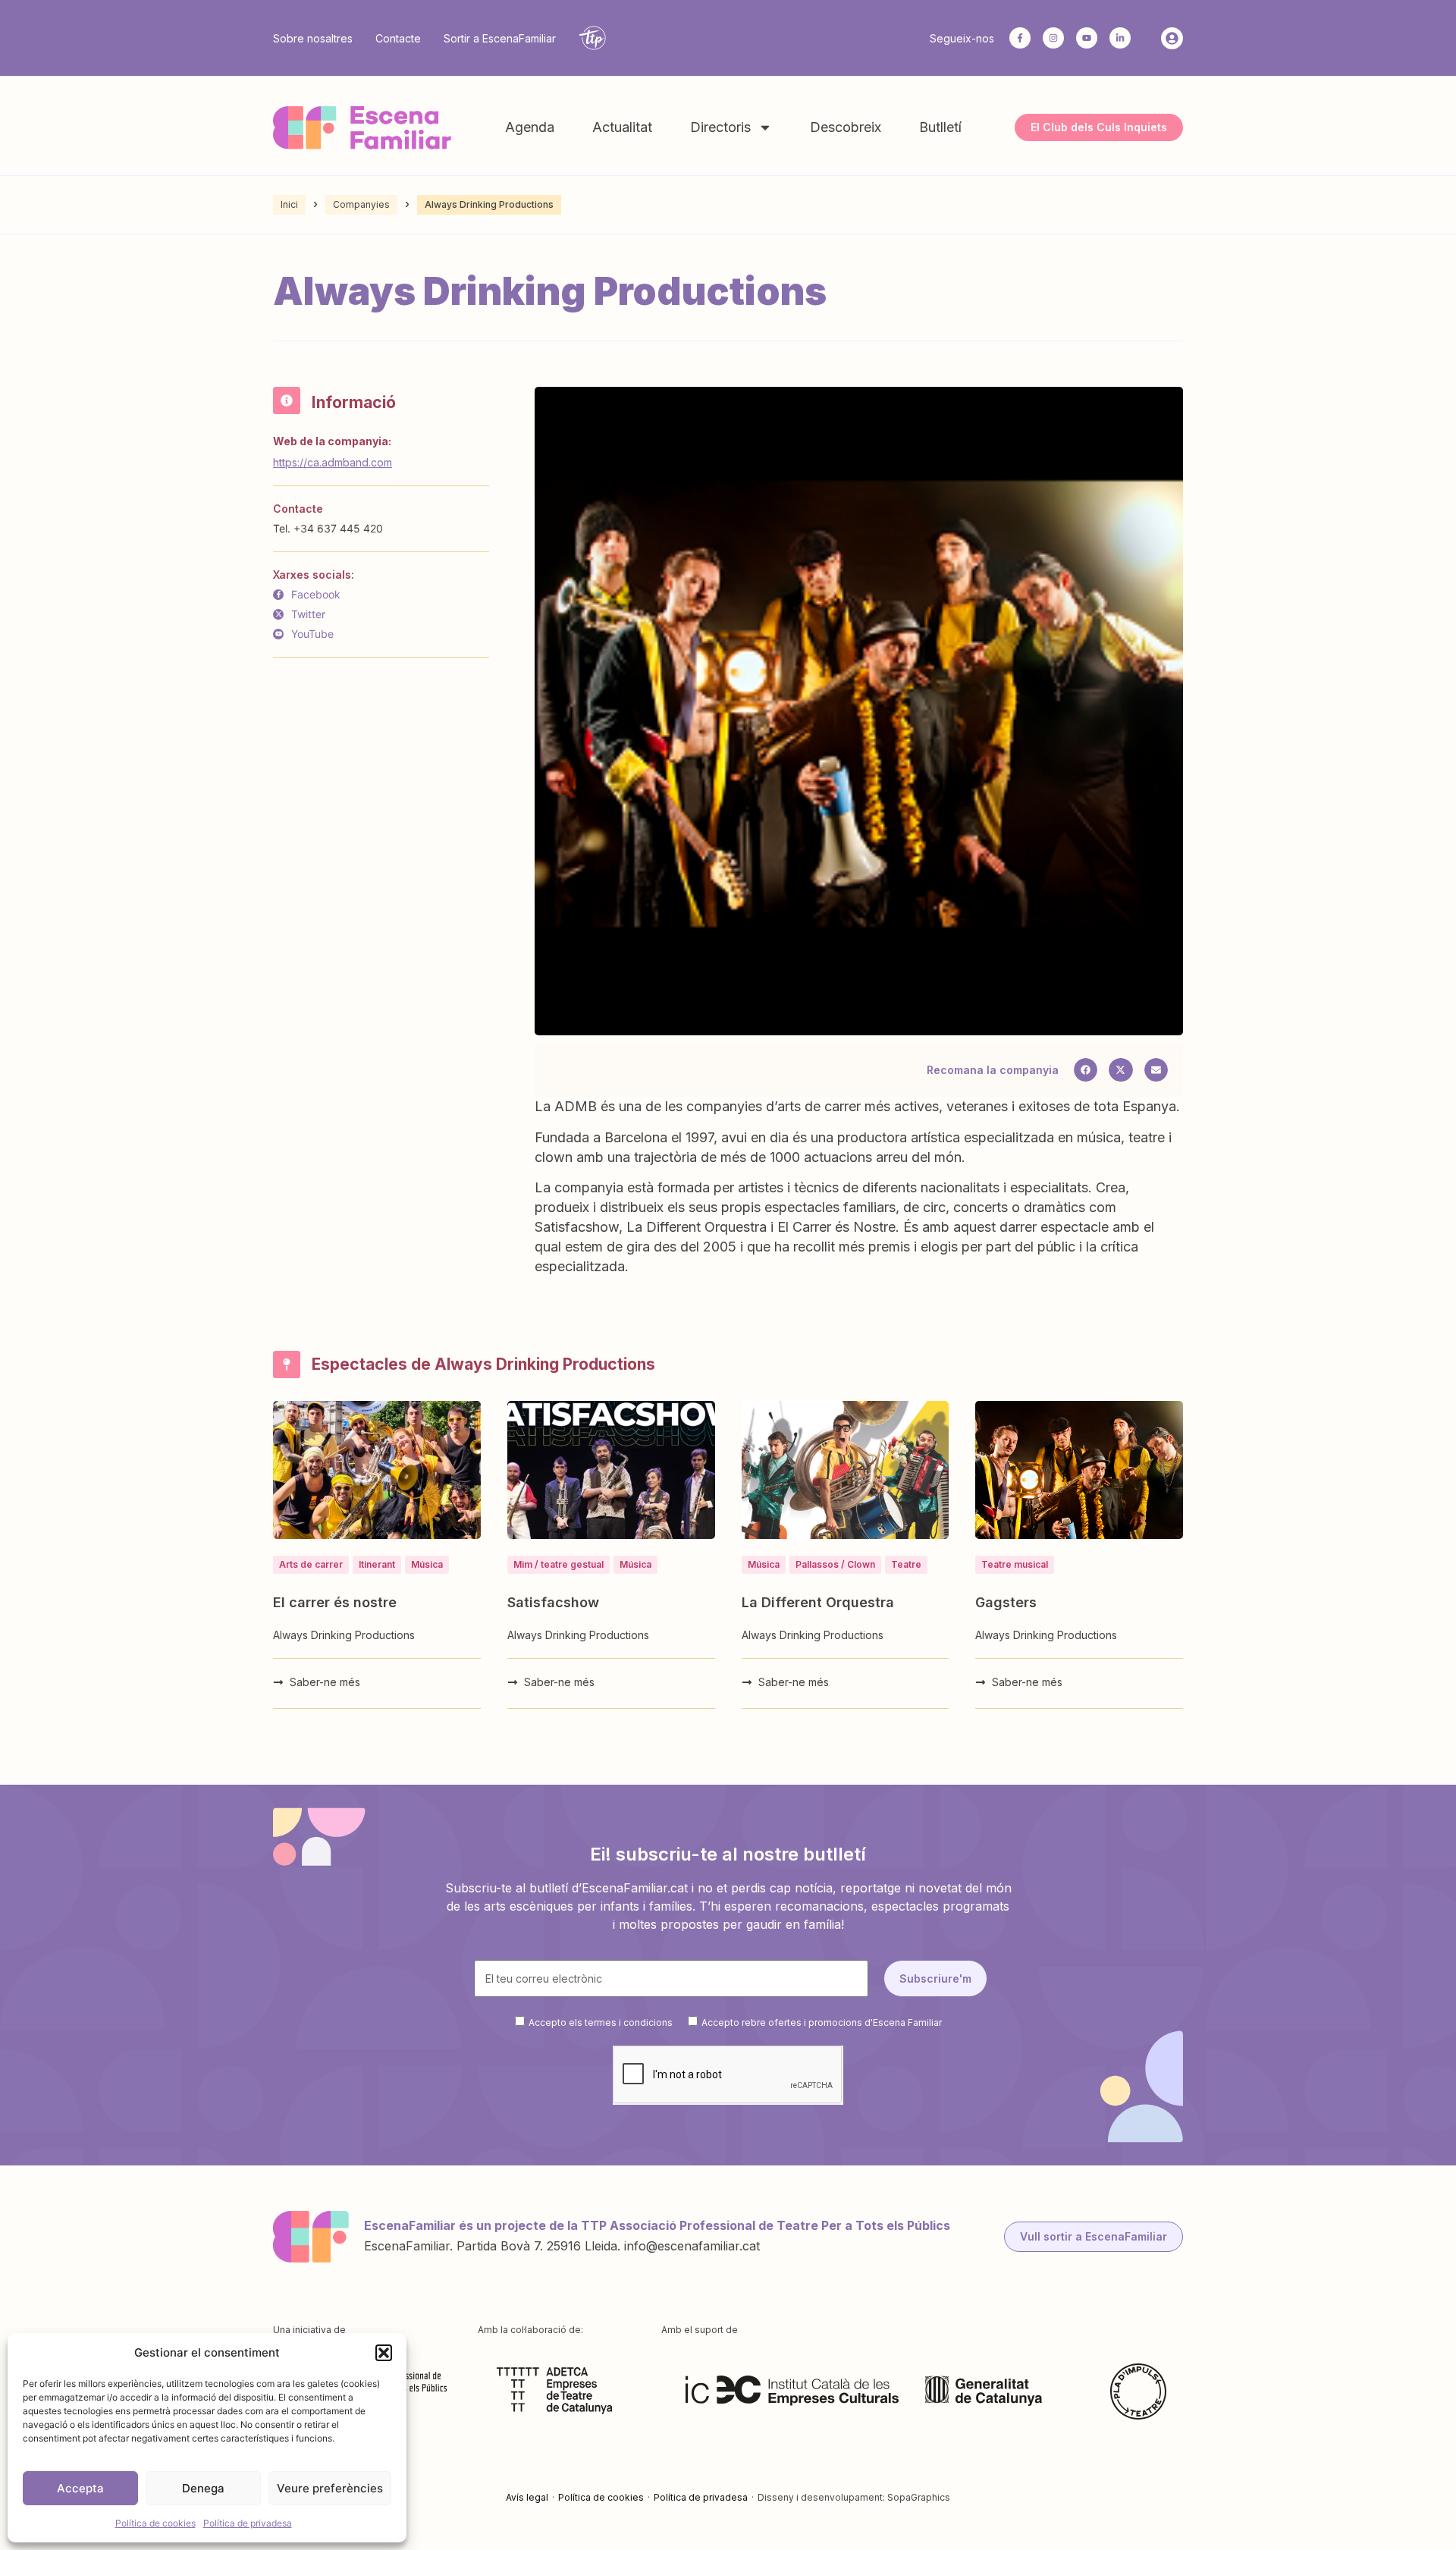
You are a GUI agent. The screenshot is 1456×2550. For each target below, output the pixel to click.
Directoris (720, 127)
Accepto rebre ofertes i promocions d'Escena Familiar (822, 2022)
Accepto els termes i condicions (601, 2022)
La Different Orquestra (818, 1602)
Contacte (398, 38)
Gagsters (1006, 1602)
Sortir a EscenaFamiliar (500, 38)
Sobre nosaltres (313, 38)
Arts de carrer (311, 1564)
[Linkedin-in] (1120, 38)
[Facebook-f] (1020, 38)
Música (427, 1564)
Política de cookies (155, 2523)
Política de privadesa (248, 2523)
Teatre (906, 1564)
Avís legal (527, 2497)
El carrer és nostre (335, 1602)
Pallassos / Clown (835, 1564)
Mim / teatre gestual (559, 1564)
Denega (203, 2488)
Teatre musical (1015, 1564)
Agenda (530, 127)
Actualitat (622, 127)
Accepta (80, 2488)
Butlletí (940, 127)
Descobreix (846, 127)
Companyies (361, 204)
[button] (384, 2353)
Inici (289, 204)
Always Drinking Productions (344, 1635)
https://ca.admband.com (333, 462)
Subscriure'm (935, 1978)
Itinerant (377, 1564)
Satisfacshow (553, 1602)
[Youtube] (1087, 38)
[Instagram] (1053, 38)
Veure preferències (330, 2488)
